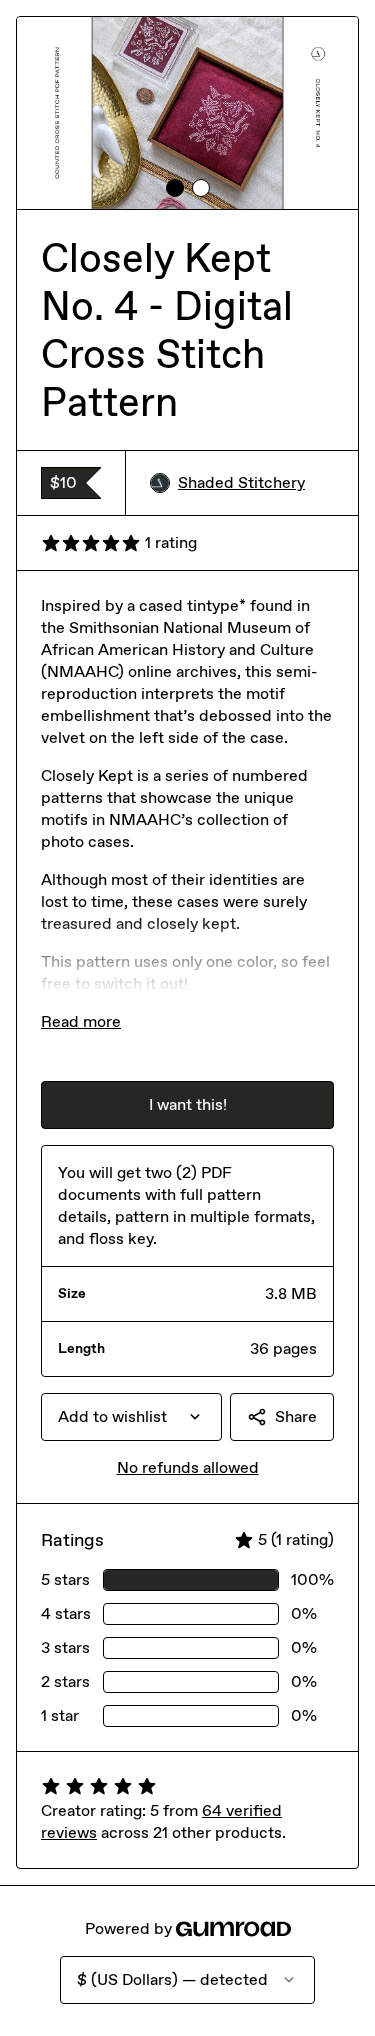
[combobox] (131, 1417)
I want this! (188, 1104)
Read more (81, 1021)
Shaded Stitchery (241, 482)
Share (296, 1416)
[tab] (175, 188)
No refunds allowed (188, 1467)
